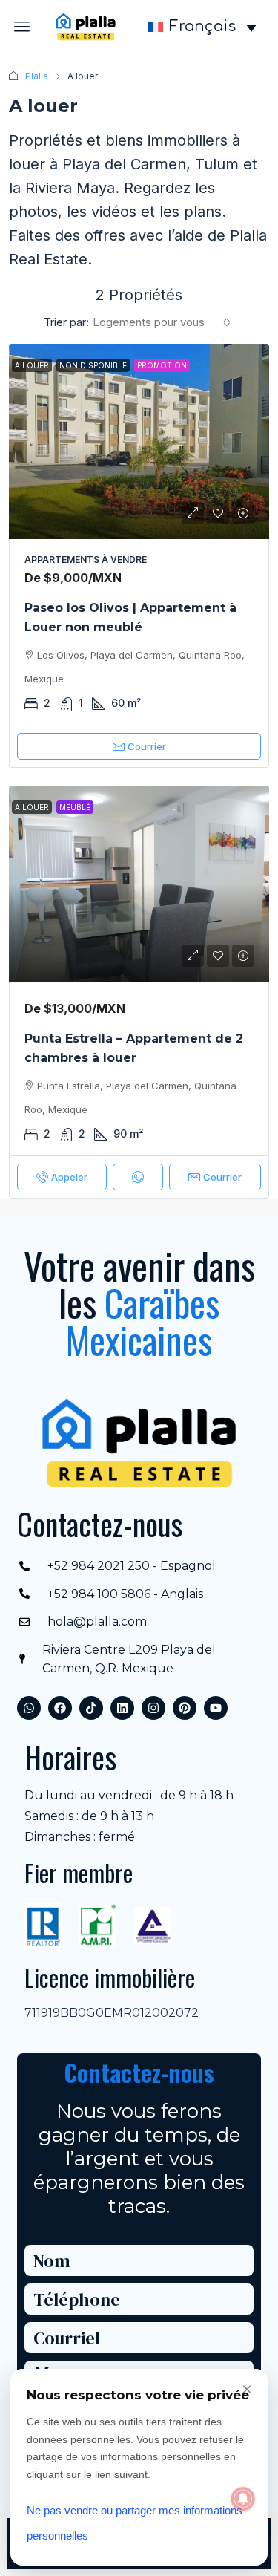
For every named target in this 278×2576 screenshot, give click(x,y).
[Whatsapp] (29, 1708)
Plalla (37, 76)
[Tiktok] (91, 1708)
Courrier (147, 746)
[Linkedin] (122, 1708)
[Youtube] (216, 1708)
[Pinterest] (185, 1708)
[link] (139, 441)
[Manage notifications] (243, 2499)
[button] (22, 27)
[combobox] (162, 322)
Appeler (69, 1177)
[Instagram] (153, 1708)
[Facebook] (60, 1708)
